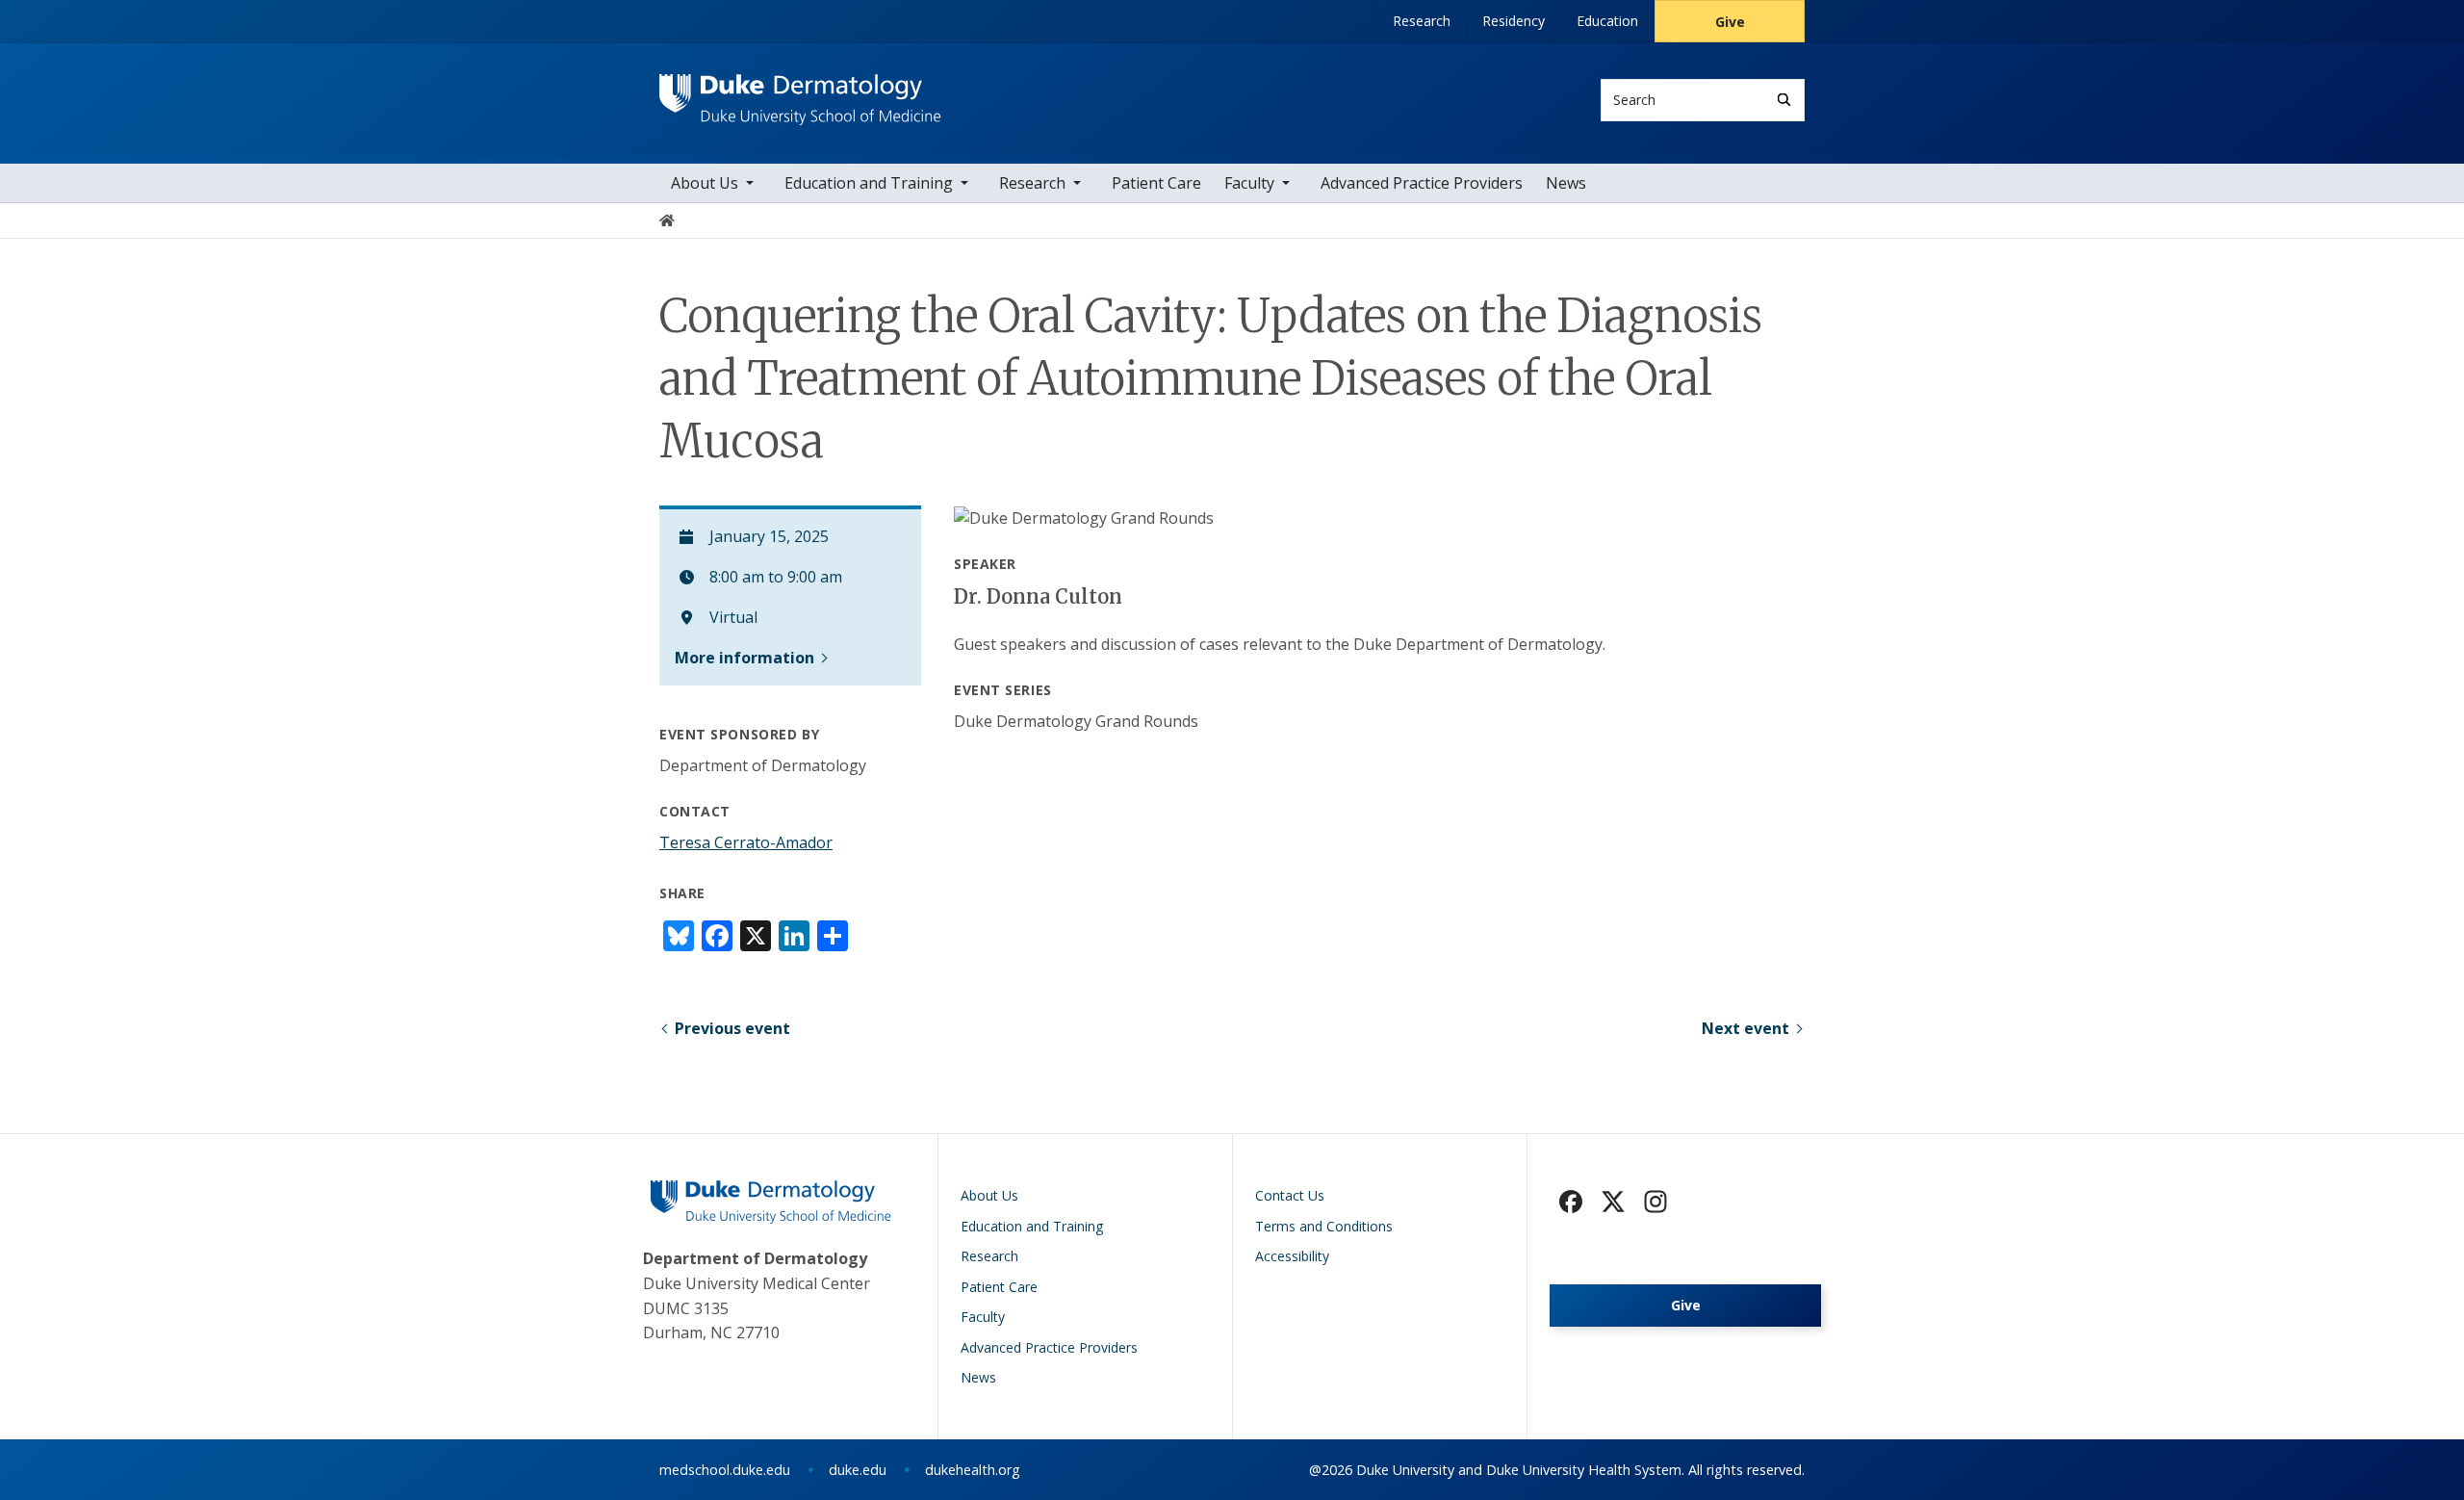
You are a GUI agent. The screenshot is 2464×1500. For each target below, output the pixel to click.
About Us (705, 183)
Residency (1514, 21)
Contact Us (1290, 1195)
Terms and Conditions (1324, 1226)
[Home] (800, 92)
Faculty (1249, 183)
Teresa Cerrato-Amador (746, 842)
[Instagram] (1655, 1202)
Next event (1745, 1028)
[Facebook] (1571, 1202)
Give (1730, 22)
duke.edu (858, 1470)
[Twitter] (1613, 1202)
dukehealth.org (973, 1470)
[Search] (1784, 100)
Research (1422, 21)
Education (1607, 21)
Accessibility (1292, 1256)
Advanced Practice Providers (1422, 183)
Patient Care (1156, 183)
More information (744, 658)
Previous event (732, 1028)
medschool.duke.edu (725, 1470)
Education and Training (869, 183)
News (1566, 183)
